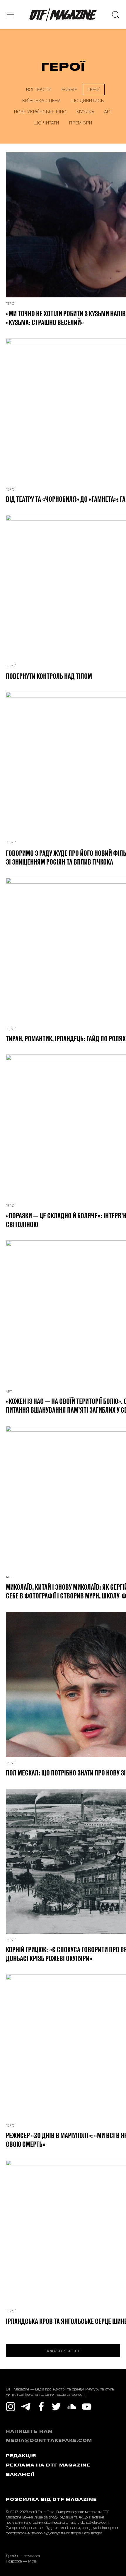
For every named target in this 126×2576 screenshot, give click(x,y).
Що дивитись (87, 101)
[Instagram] (11, 2407)
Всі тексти (39, 90)
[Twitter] (56, 2407)
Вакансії (20, 2475)
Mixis (32, 2561)
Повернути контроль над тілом (49, 676)
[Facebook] (41, 2407)
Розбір (69, 90)
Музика (85, 112)
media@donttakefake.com (49, 2441)
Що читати (46, 123)
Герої (94, 90)
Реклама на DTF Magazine (48, 2465)
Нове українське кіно (40, 112)
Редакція (21, 2456)
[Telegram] (26, 2407)
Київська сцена (41, 101)
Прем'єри (81, 123)
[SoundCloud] (71, 2407)
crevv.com (32, 2556)
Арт (108, 112)
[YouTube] (87, 2407)
